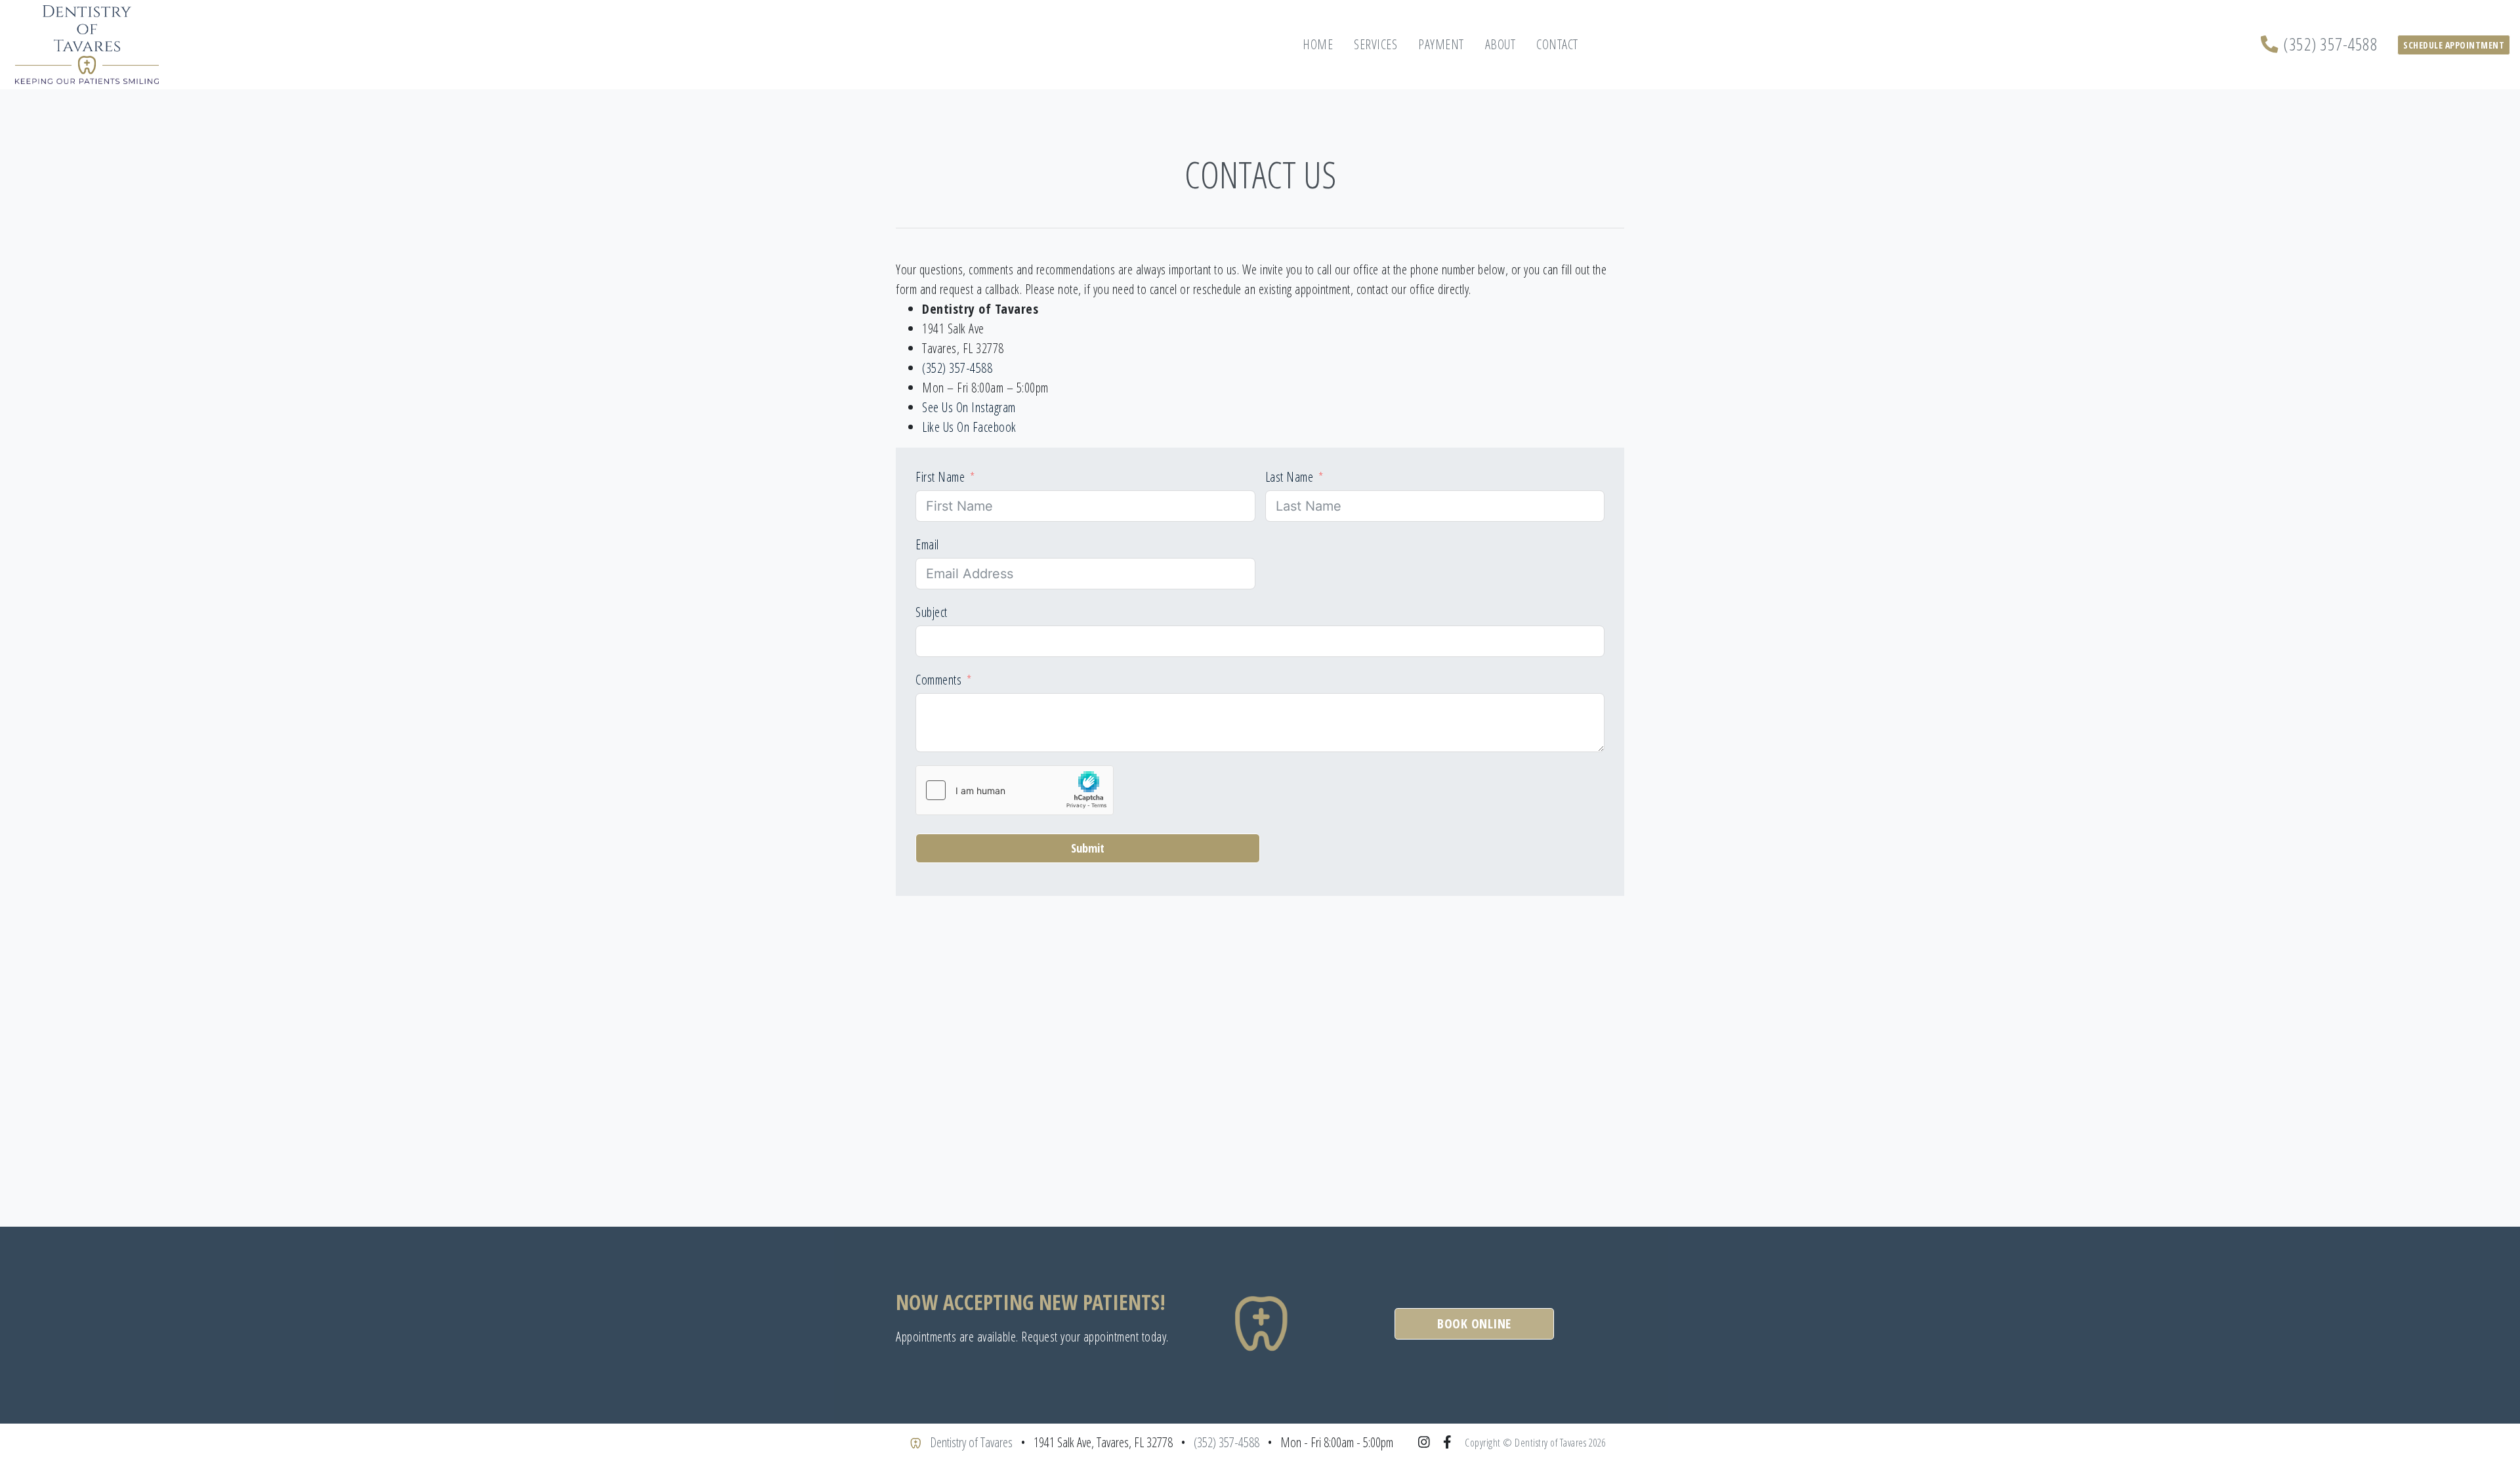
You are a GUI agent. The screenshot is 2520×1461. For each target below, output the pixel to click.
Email (927, 544)
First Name (940, 477)
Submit (1088, 848)
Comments (938, 680)
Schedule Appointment (2454, 45)
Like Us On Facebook (969, 427)
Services (1375, 44)
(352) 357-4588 (2330, 44)
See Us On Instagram (969, 407)
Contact (1557, 44)
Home (1318, 44)
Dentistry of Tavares (971, 1442)
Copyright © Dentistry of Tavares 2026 (1535, 1443)
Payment (1441, 44)
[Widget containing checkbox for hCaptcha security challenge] (1015, 790)
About (1501, 44)
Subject (932, 612)
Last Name (1290, 477)
